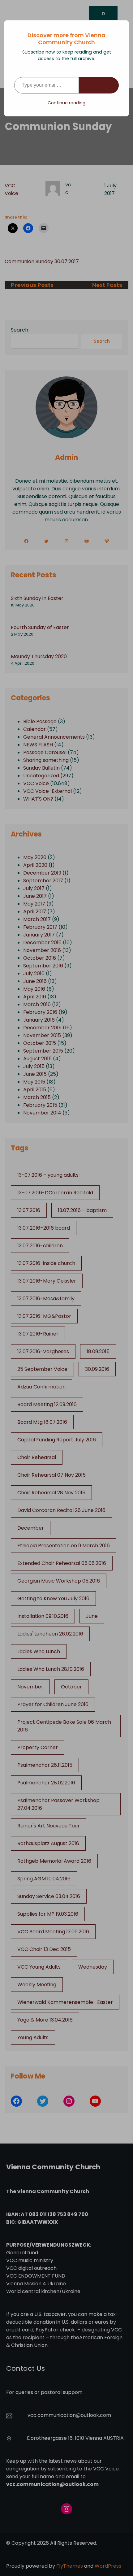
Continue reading (66, 103)
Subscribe (99, 85)
